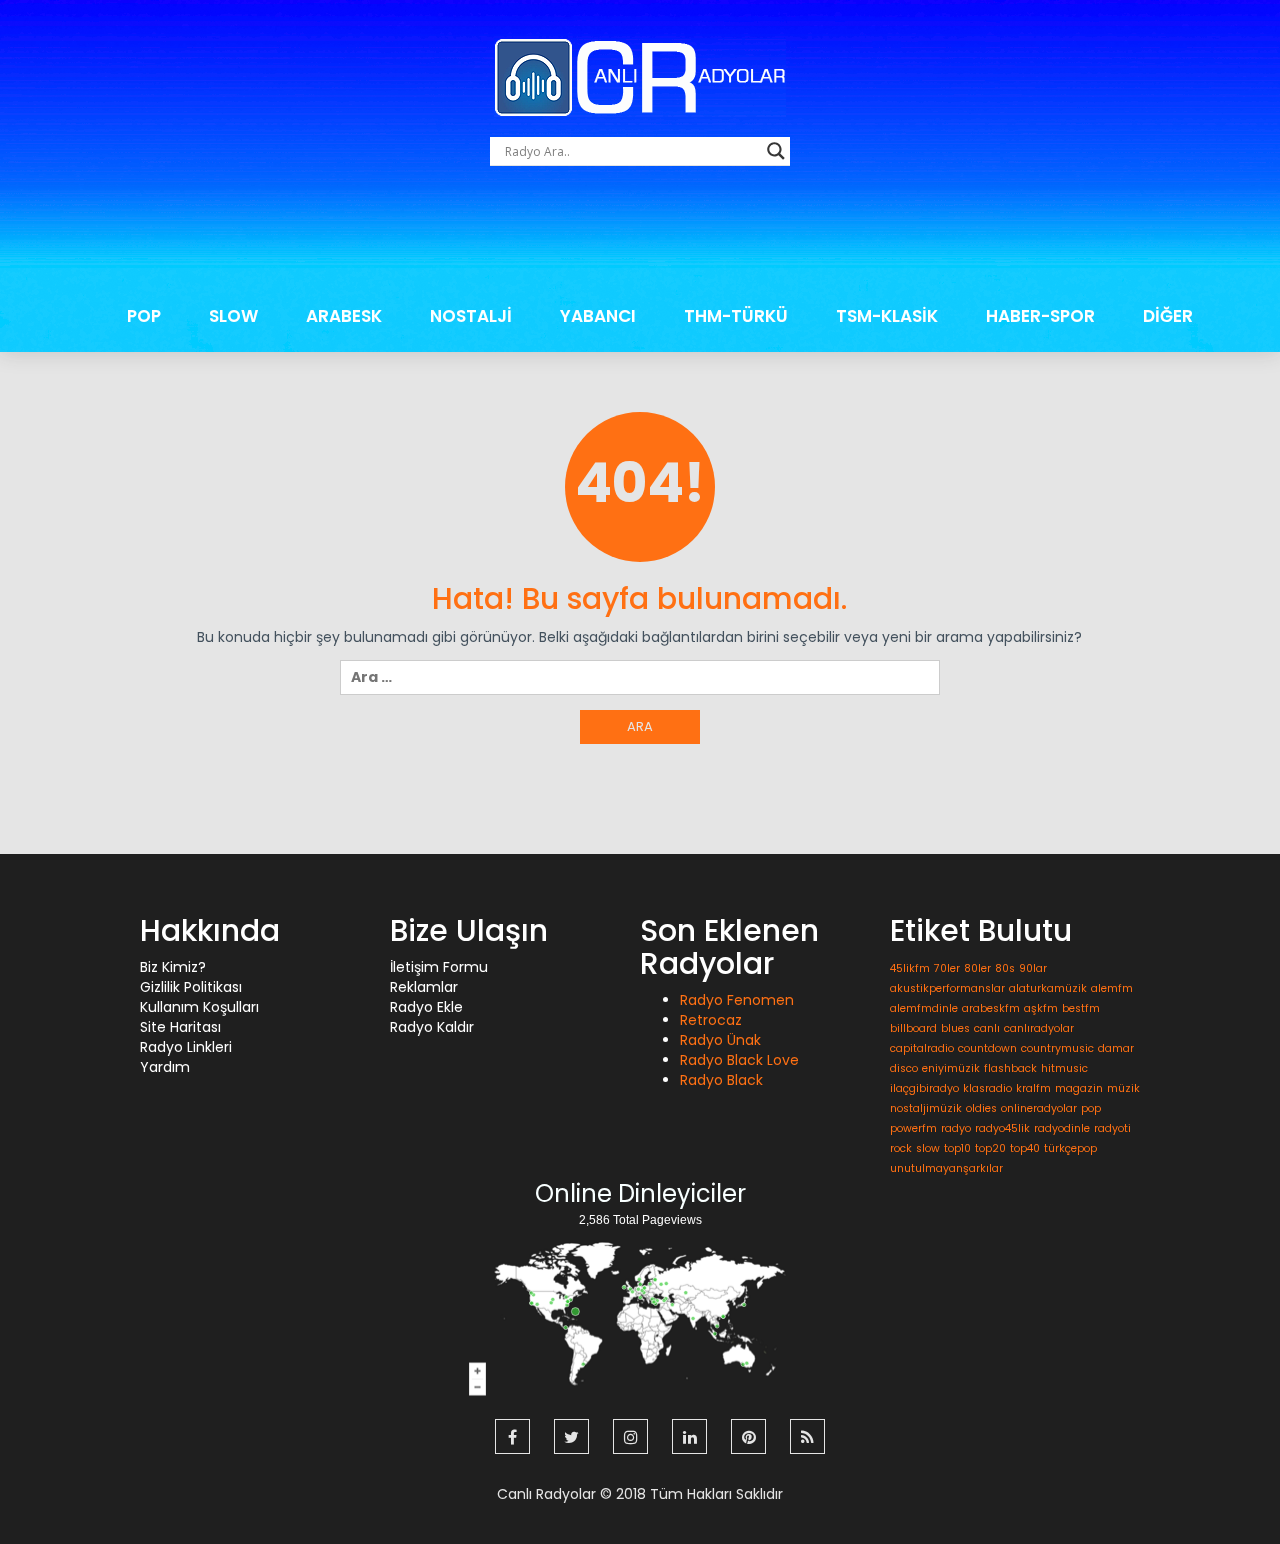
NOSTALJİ (471, 316)
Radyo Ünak (720, 1040)
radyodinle (1062, 1128)
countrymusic (1057, 1048)
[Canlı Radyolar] (640, 77)
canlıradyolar (1039, 1028)
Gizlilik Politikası (191, 987)
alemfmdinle (924, 1008)
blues (955, 1028)
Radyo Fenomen (737, 1000)
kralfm (1033, 1088)
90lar (1033, 968)
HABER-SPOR (1040, 316)
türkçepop (1070, 1148)
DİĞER (1168, 316)
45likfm (910, 968)
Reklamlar (424, 987)
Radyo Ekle (426, 1007)
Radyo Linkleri (186, 1047)
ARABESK (344, 316)
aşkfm (1041, 1008)
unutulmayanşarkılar (946, 1168)
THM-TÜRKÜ (736, 316)
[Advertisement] (640, 235)
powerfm (913, 1128)
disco (904, 1068)
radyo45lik (1002, 1128)
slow (928, 1148)
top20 (990, 1148)
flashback (1010, 1068)
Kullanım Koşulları (199, 1007)
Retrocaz (711, 1020)
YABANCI (598, 316)
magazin (1079, 1088)
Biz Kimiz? (173, 967)
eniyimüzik (951, 1068)
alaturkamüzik (1048, 988)
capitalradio (922, 1048)
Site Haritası (180, 1027)
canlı (987, 1028)
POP (144, 316)
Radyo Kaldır (432, 1027)
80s (1005, 968)
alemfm (1112, 988)
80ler (977, 968)
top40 (1025, 1148)
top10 (957, 1148)
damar (1116, 1048)
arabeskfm (991, 1008)
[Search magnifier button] (776, 151)
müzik (1123, 1088)
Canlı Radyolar (546, 1494)
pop (1091, 1108)
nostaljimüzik (926, 1108)
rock (901, 1148)
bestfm (1081, 1008)
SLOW (233, 316)
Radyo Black (721, 1080)
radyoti (1112, 1128)
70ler (947, 968)
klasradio (987, 1088)
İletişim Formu (439, 967)
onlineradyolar (1039, 1108)
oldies (981, 1108)
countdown (987, 1048)
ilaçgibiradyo (924, 1088)
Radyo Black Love (739, 1060)
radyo (956, 1128)
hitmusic (1064, 1068)
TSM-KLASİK (887, 316)
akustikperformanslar (947, 988)
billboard (913, 1028)
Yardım (165, 1067)
